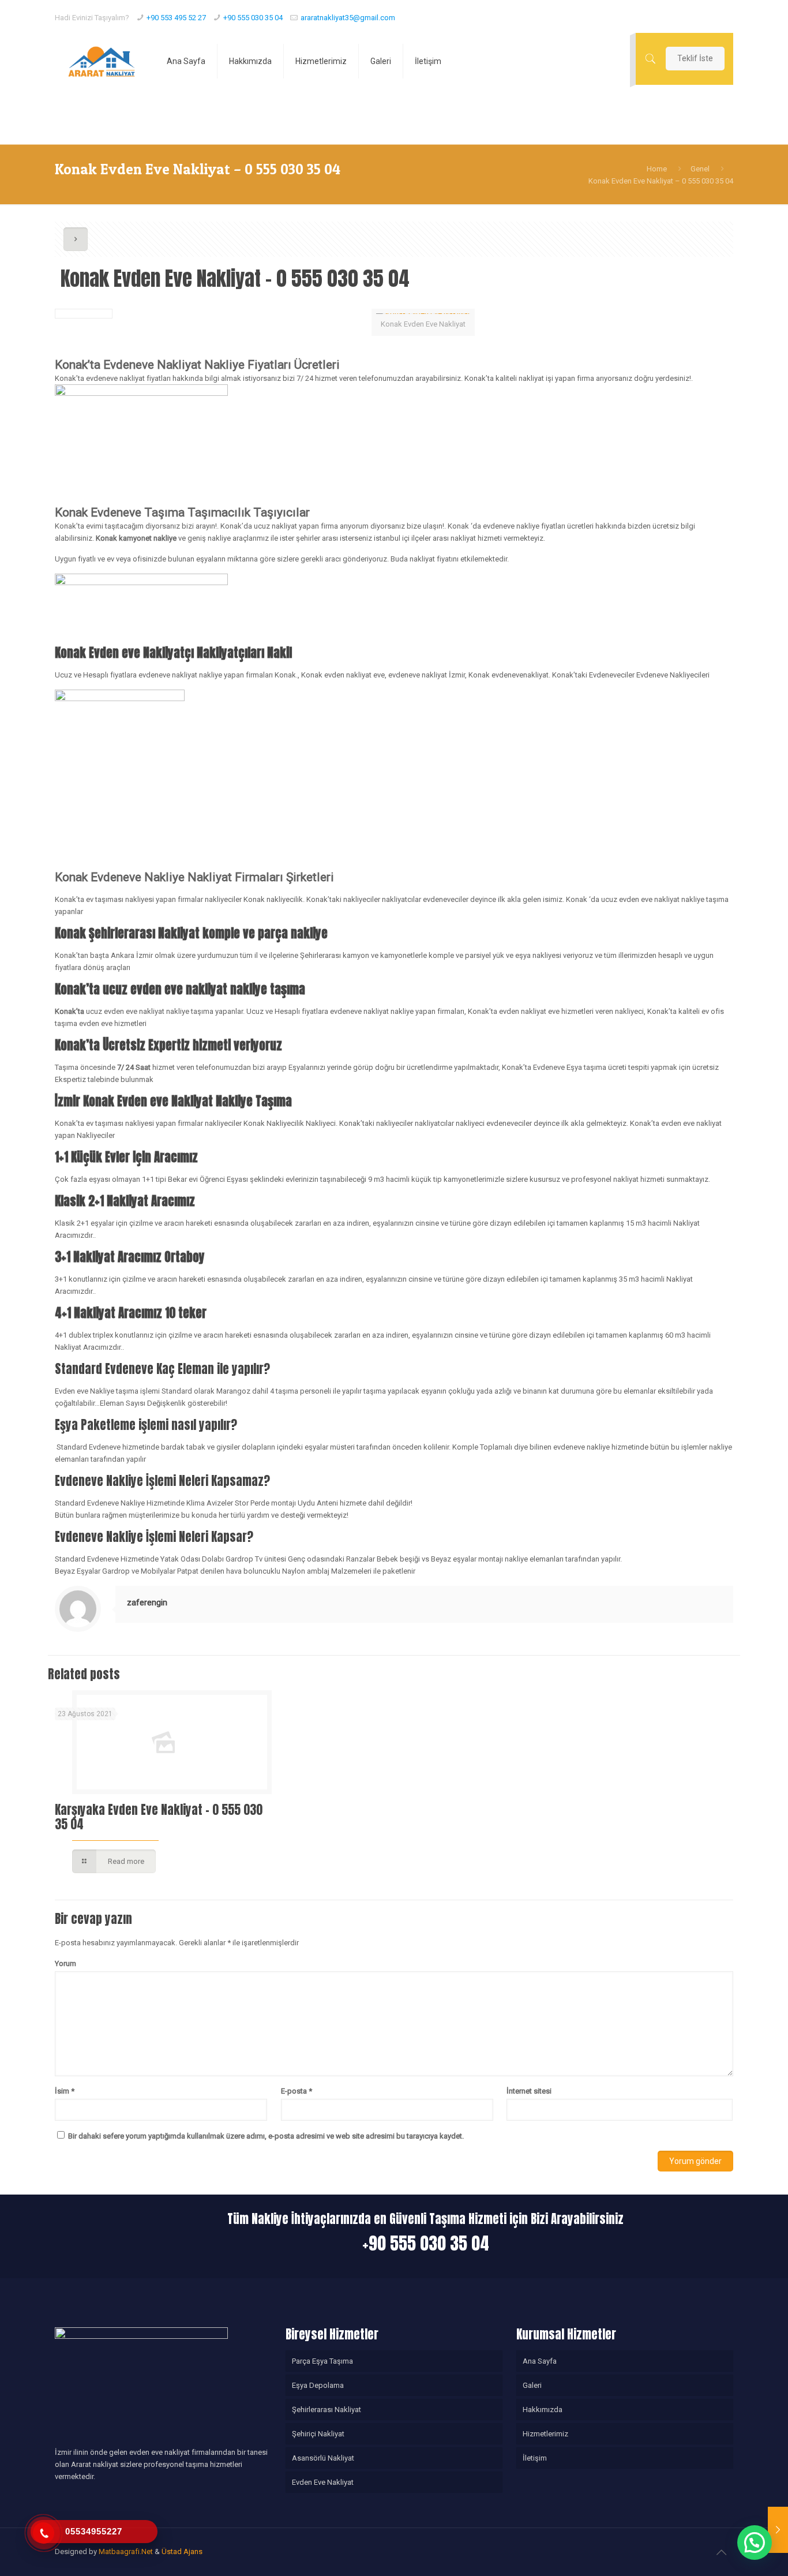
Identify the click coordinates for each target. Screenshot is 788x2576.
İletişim (535, 2458)
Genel (700, 169)
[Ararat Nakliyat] (102, 61)
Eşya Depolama (318, 2385)
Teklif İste (695, 58)
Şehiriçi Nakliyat (318, 2434)
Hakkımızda (543, 2410)
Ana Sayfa (540, 2361)
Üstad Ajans (182, 2551)
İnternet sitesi (529, 2091)
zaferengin (147, 1602)
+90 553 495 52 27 (176, 18)
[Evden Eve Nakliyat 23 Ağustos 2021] (778, 2530)
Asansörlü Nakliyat (323, 2458)
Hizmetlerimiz (545, 2434)
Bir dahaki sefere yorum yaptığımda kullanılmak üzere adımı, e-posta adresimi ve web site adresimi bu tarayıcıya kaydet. (266, 2136)
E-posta (297, 2091)
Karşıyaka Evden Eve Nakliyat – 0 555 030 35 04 (159, 1817)
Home (657, 169)
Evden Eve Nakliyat (323, 2482)
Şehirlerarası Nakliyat (327, 2410)
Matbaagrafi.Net (126, 2551)
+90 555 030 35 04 (253, 18)
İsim (65, 2091)
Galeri (532, 2385)
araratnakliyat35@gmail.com (348, 18)
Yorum (65, 1963)
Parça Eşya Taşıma (322, 2361)
